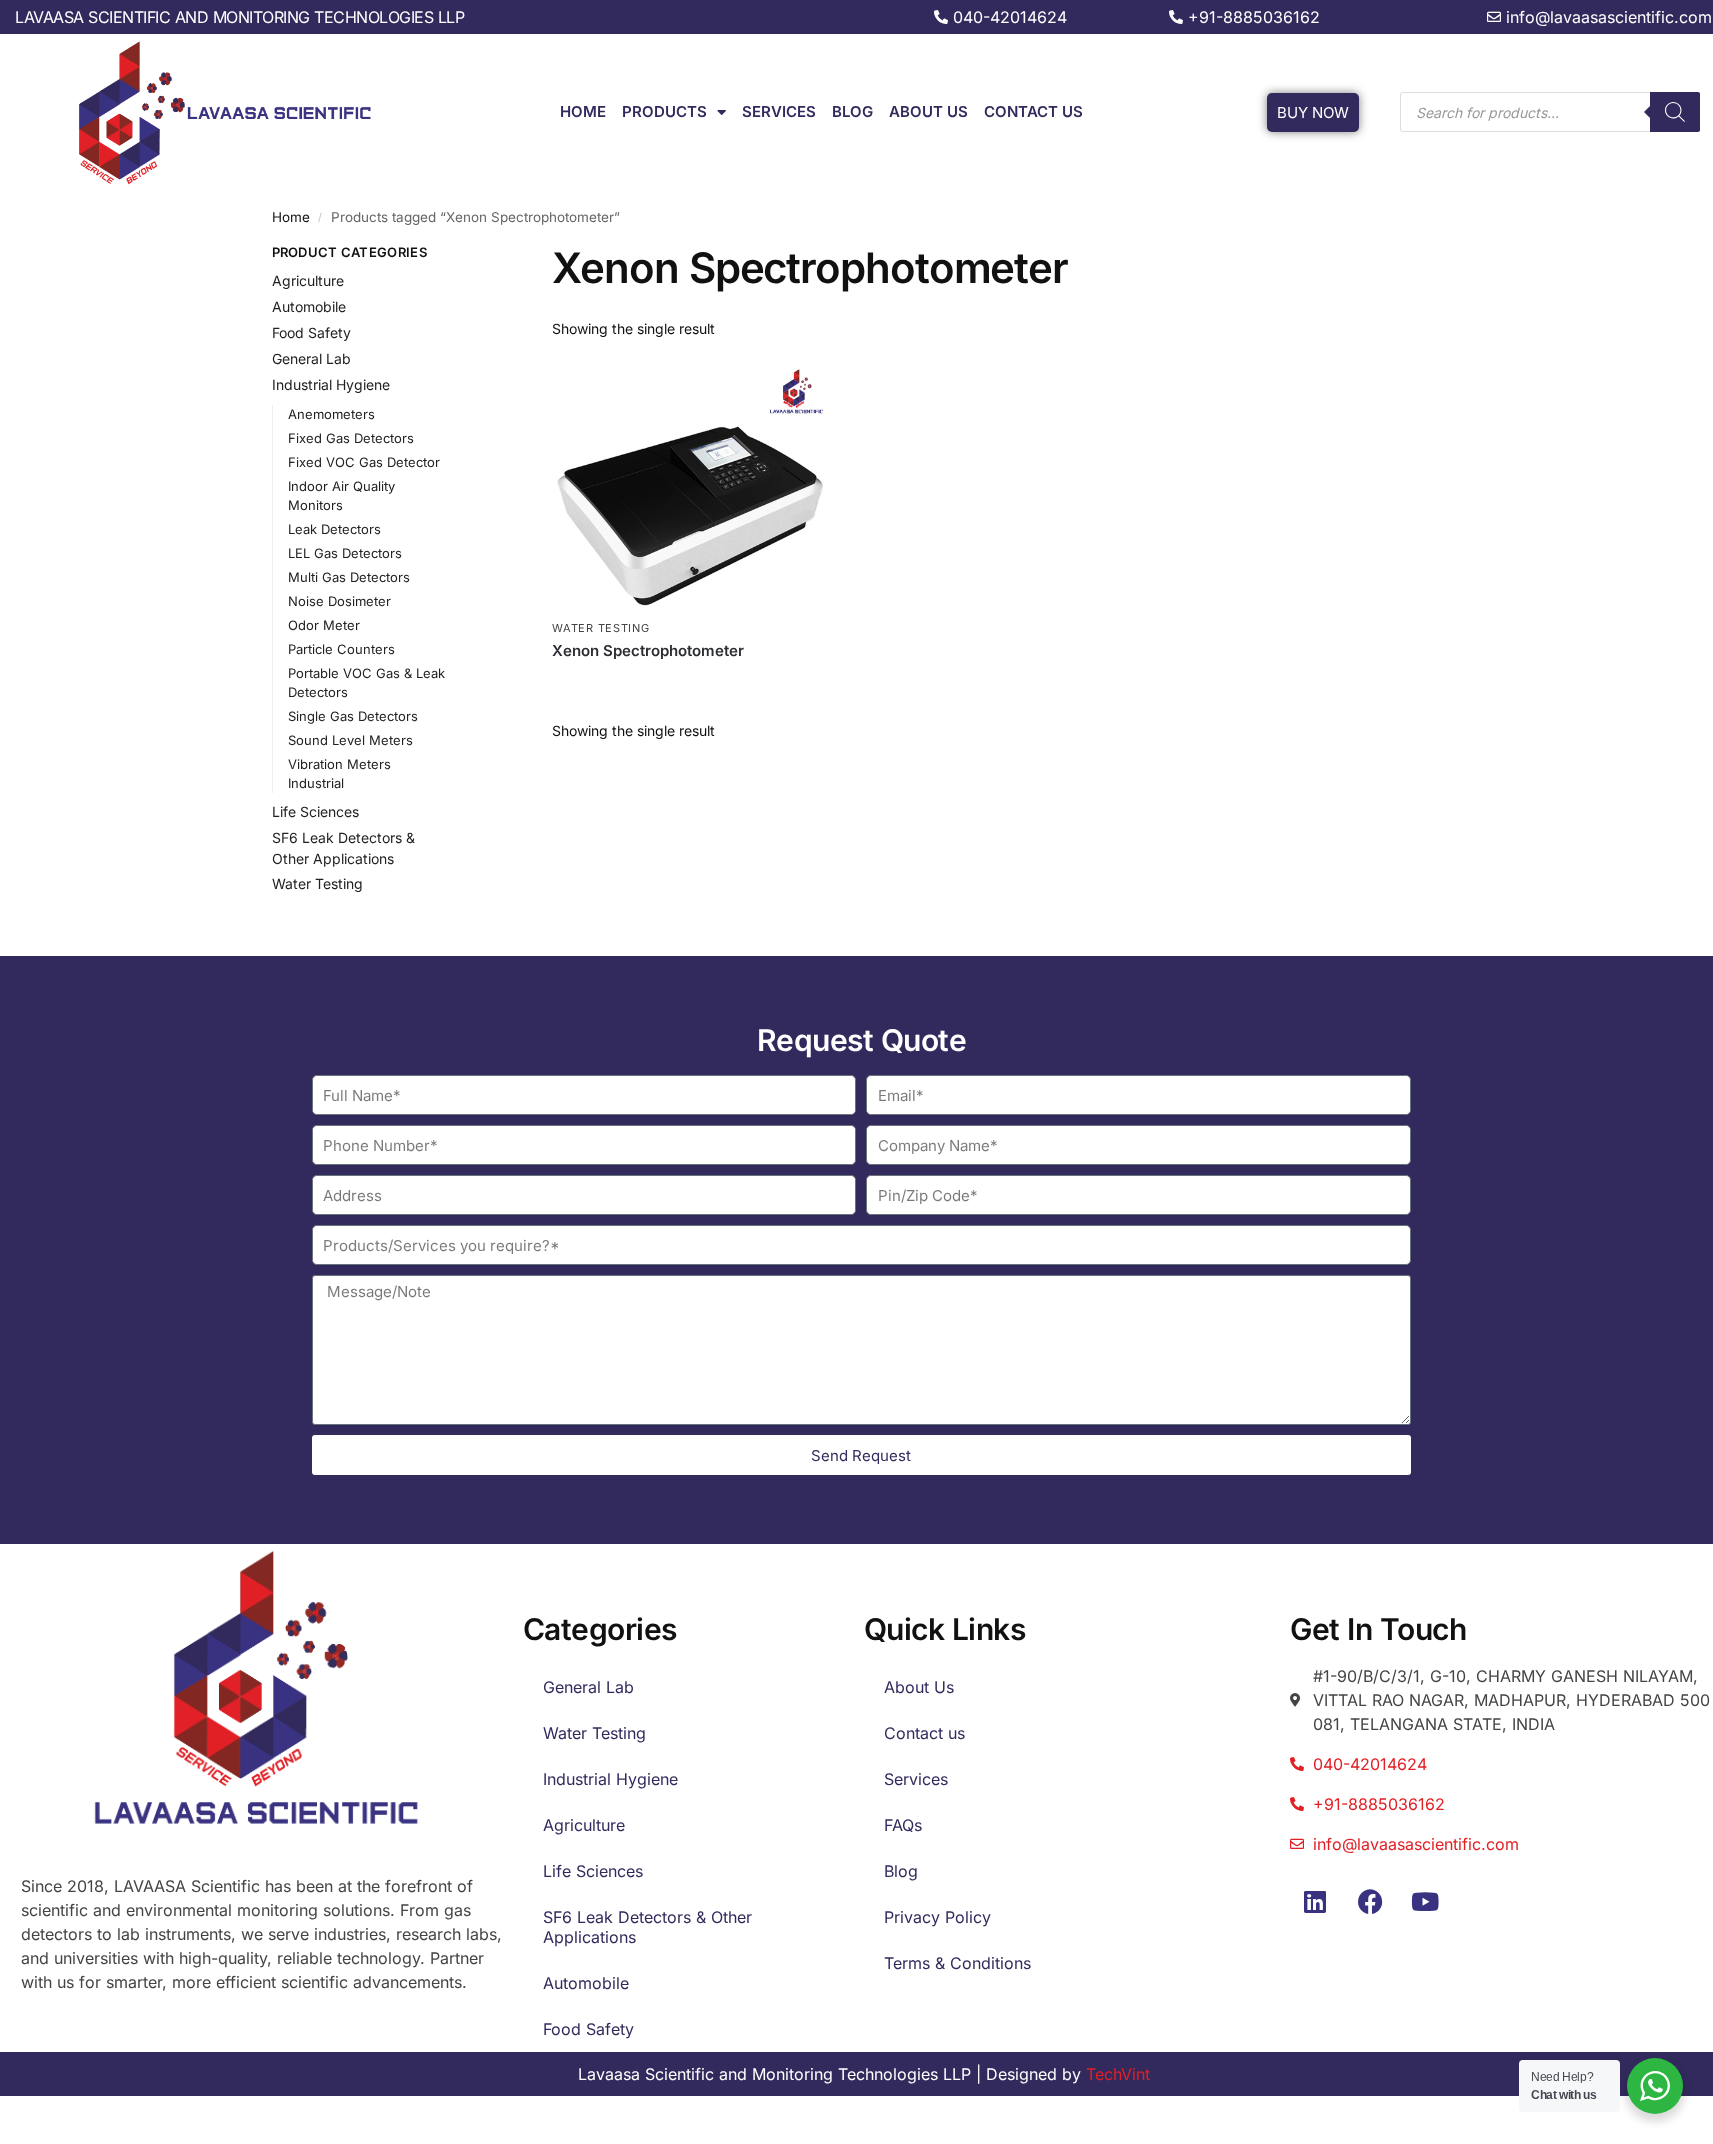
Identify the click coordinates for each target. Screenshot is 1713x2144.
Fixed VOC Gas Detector (364, 462)
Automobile (309, 306)
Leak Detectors (334, 529)
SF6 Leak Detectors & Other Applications (647, 1927)
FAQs (903, 1825)
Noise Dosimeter (339, 601)
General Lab (311, 358)
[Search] (1675, 112)
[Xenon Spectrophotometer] (690, 486)
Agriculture (308, 280)
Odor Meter (324, 625)
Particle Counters (341, 649)
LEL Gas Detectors (345, 553)
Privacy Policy (937, 1917)
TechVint (1118, 2074)
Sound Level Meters (350, 740)
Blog (852, 111)
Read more (690, 683)
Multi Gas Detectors (349, 577)
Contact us (1033, 111)
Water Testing (600, 628)
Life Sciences (315, 811)
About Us (928, 111)
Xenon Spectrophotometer (648, 650)
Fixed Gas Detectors (351, 438)
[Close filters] (476, 255)
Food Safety (311, 332)
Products (664, 111)
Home (583, 111)
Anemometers (331, 414)
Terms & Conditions (957, 1963)
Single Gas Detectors (353, 716)
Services (779, 111)
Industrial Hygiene (331, 384)
